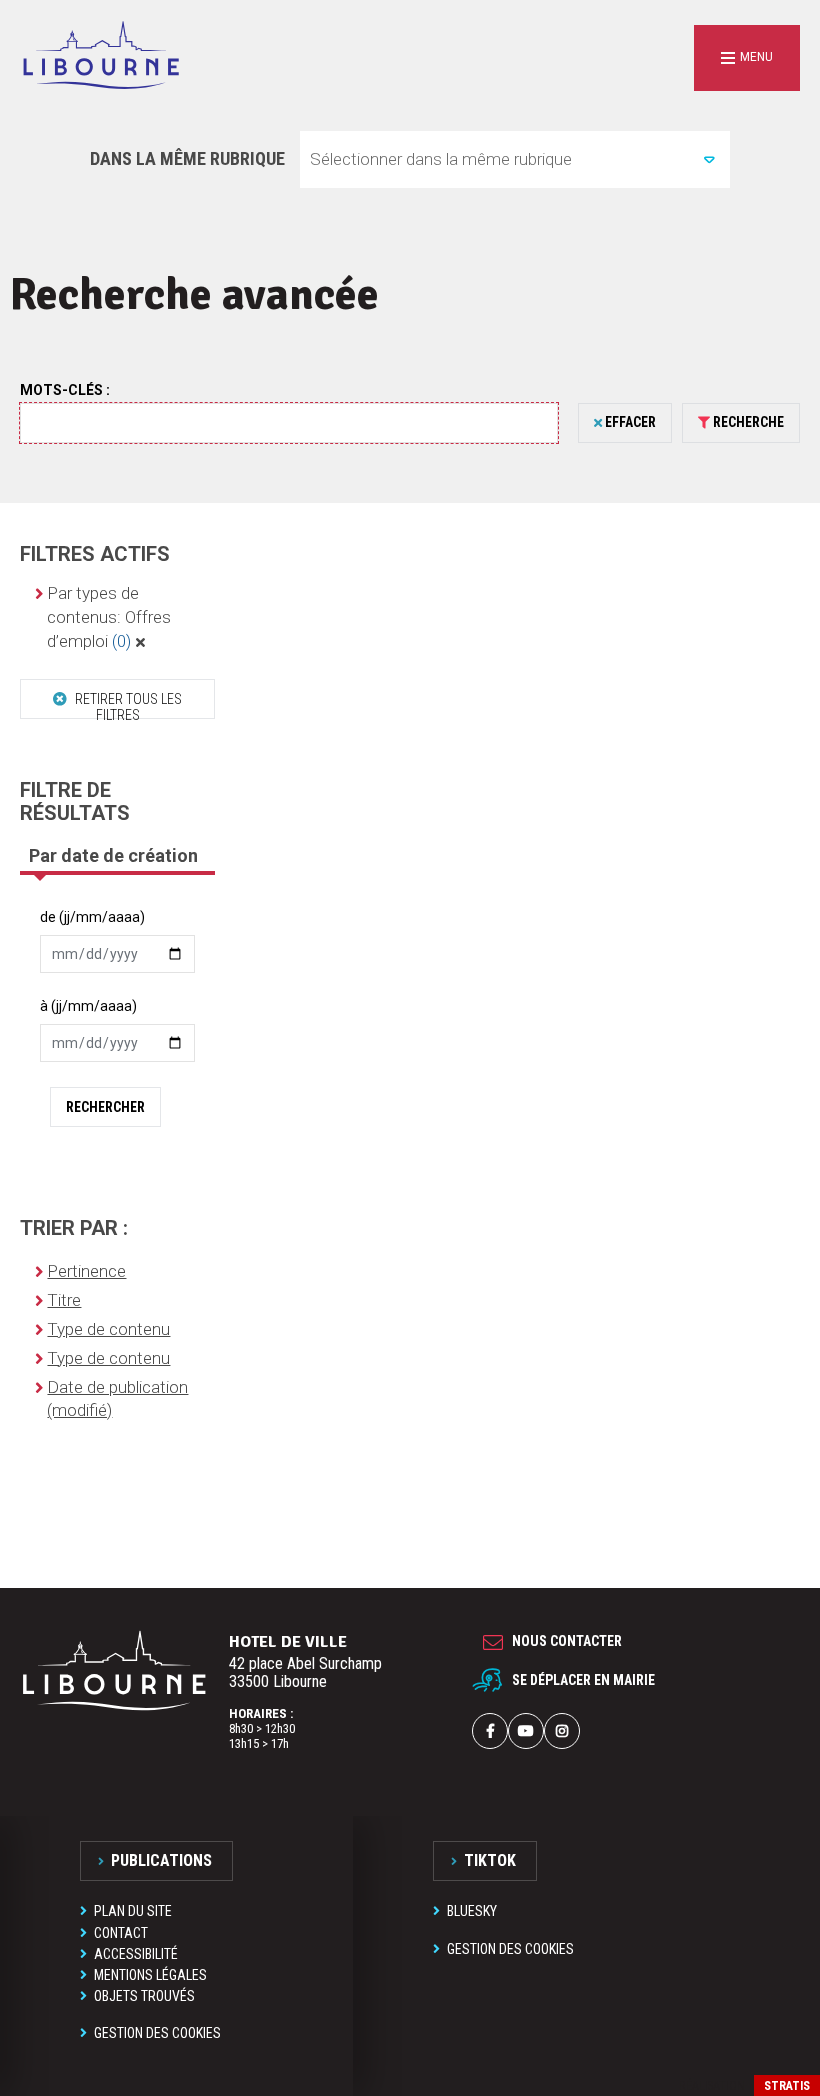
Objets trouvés (144, 1996)
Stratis (787, 2086)
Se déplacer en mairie (583, 1680)
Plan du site (133, 1911)
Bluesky (472, 1911)
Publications (161, 1860)
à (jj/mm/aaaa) (88, 1006)
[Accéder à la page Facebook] (490, 1731)
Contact (121, 1933)
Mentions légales (150, 1975)
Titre (64, 1300)
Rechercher (105, 1107)
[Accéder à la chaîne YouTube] (526, 1731)
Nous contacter (567, 1641)
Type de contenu (108, 1329)
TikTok (490, 1860)
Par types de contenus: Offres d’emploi (109, 617)
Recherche (748, 422)
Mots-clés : (65, 390)
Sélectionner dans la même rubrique (441, 159)
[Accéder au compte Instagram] (562, 1731)
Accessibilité (136, 1954)
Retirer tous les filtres (127, 705)
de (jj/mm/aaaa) (92, 917)
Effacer (630, 422)
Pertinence (86, 1271)
